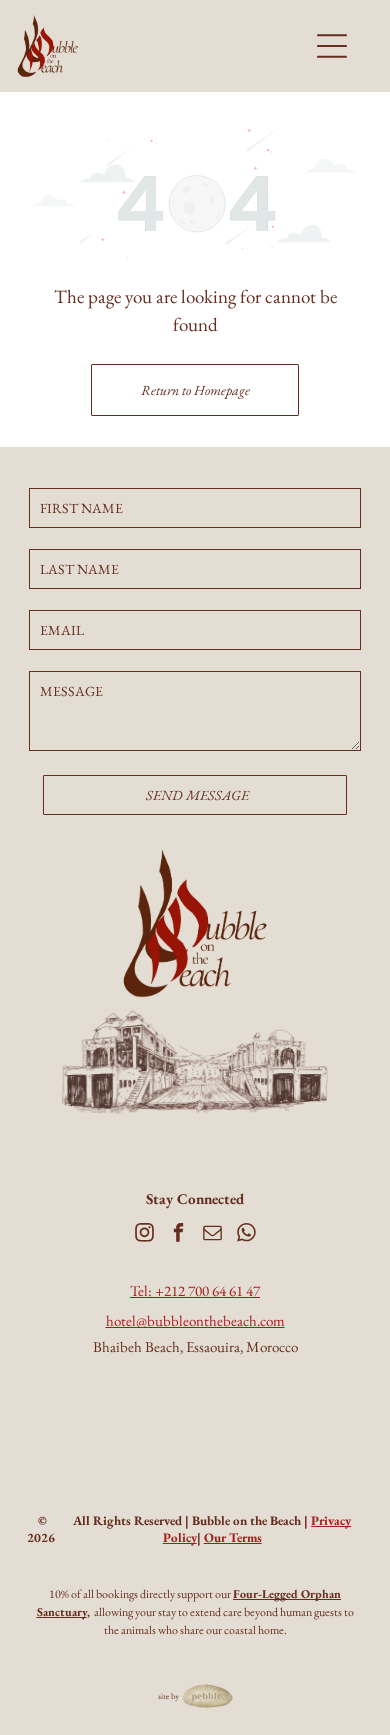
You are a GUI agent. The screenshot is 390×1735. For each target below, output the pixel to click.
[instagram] (144, 1235)
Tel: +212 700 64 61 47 (195, 1290)
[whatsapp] (246, 1235)
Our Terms (233, 1537)
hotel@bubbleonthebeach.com (195, 1320)
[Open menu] (332, 46)
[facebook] (178, 1235)
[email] (212, 1235)
